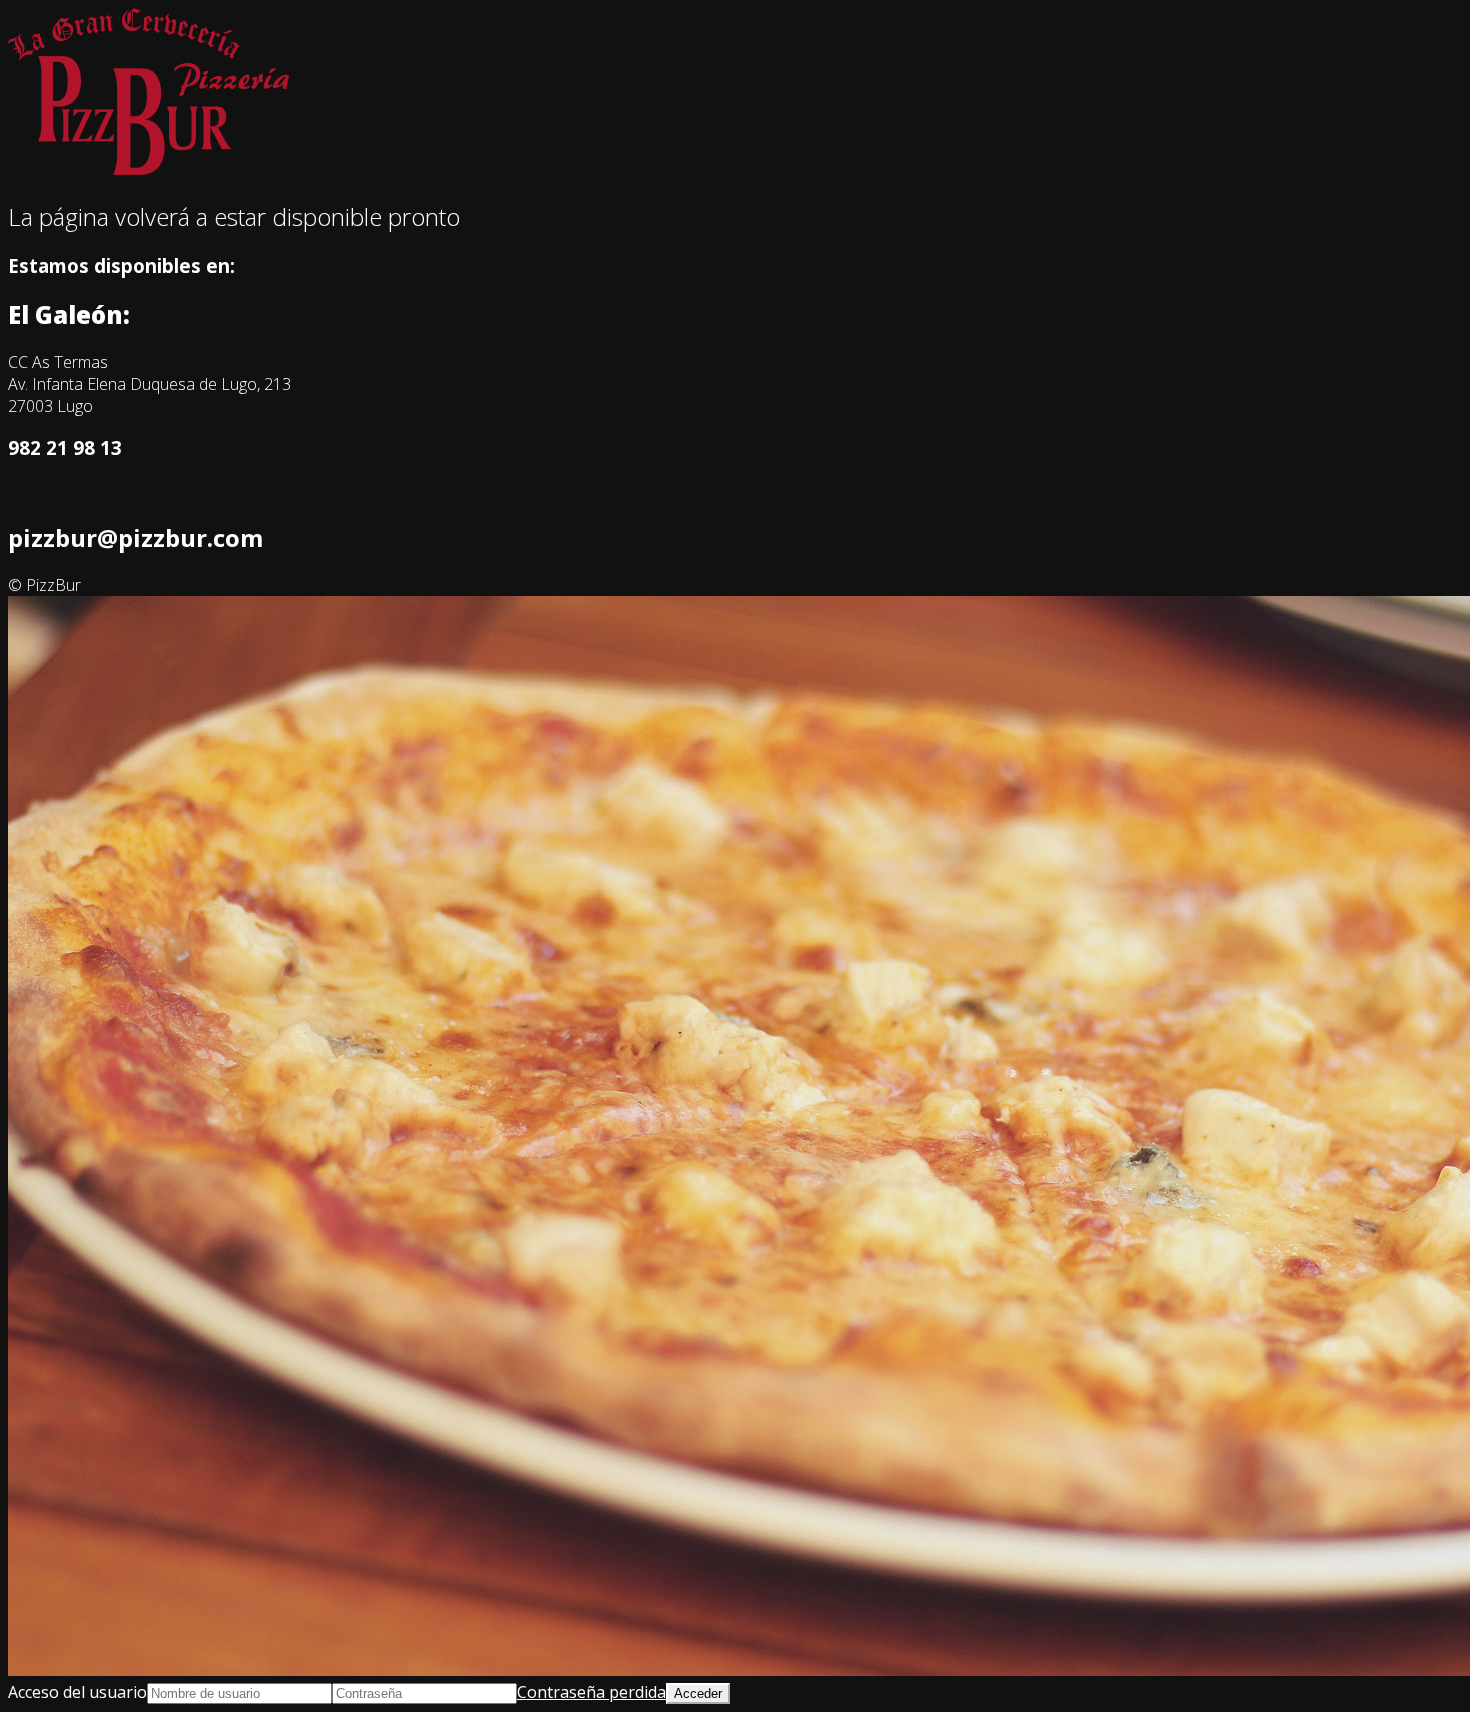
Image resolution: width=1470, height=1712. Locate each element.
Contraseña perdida (591, 1692)
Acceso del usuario (77, 1692)
